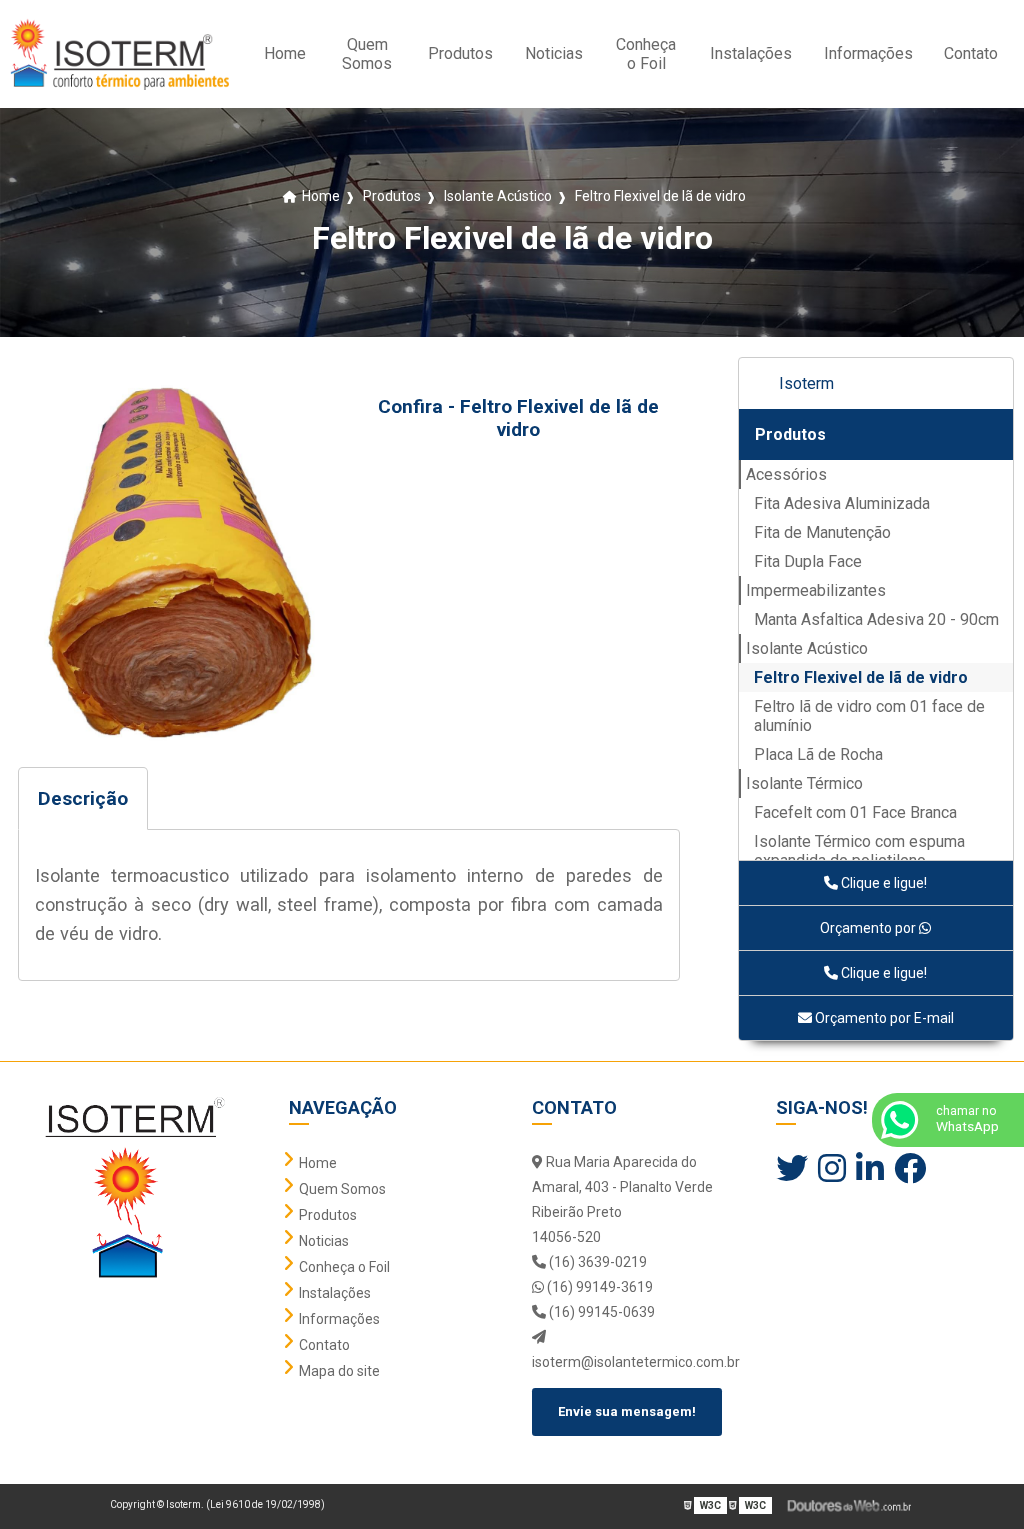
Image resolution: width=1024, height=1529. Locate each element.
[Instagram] (832, 1169)
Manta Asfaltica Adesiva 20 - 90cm (876, 619)
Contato (971, 53)
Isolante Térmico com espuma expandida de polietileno (859, 851)
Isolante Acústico (807, 648)
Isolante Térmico (804, 783)
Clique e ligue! (882, 883)
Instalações (751, 53)
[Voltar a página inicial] (119, 54)
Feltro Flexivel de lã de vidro (861, 677)
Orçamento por (869, 928)
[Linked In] (870, 1169)
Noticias (554, 53)
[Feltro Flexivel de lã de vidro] (179, 560)
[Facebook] (910, 1169)
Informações (868, 53)
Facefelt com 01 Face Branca (855, 812)
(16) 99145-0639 (600, 1312)
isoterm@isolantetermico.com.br (634, 1362)
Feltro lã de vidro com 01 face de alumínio (869, 716)
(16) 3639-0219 (596, 1262)
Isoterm (806, 383)
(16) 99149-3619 (598, 1287)
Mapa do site (339, 1371)
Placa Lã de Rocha (818, 754)
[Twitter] (792, 1169)
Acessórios (786, 474)
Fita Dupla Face (808, 561)
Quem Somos (367, 54)
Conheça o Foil (646, 54)
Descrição (83, 798)
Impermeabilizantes (816, 590)
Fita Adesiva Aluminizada (842, 503)
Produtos (460, 53)
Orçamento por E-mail (883, 1018)
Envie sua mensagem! (627, 1411)
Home (285, 53)
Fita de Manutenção (822, 532)
